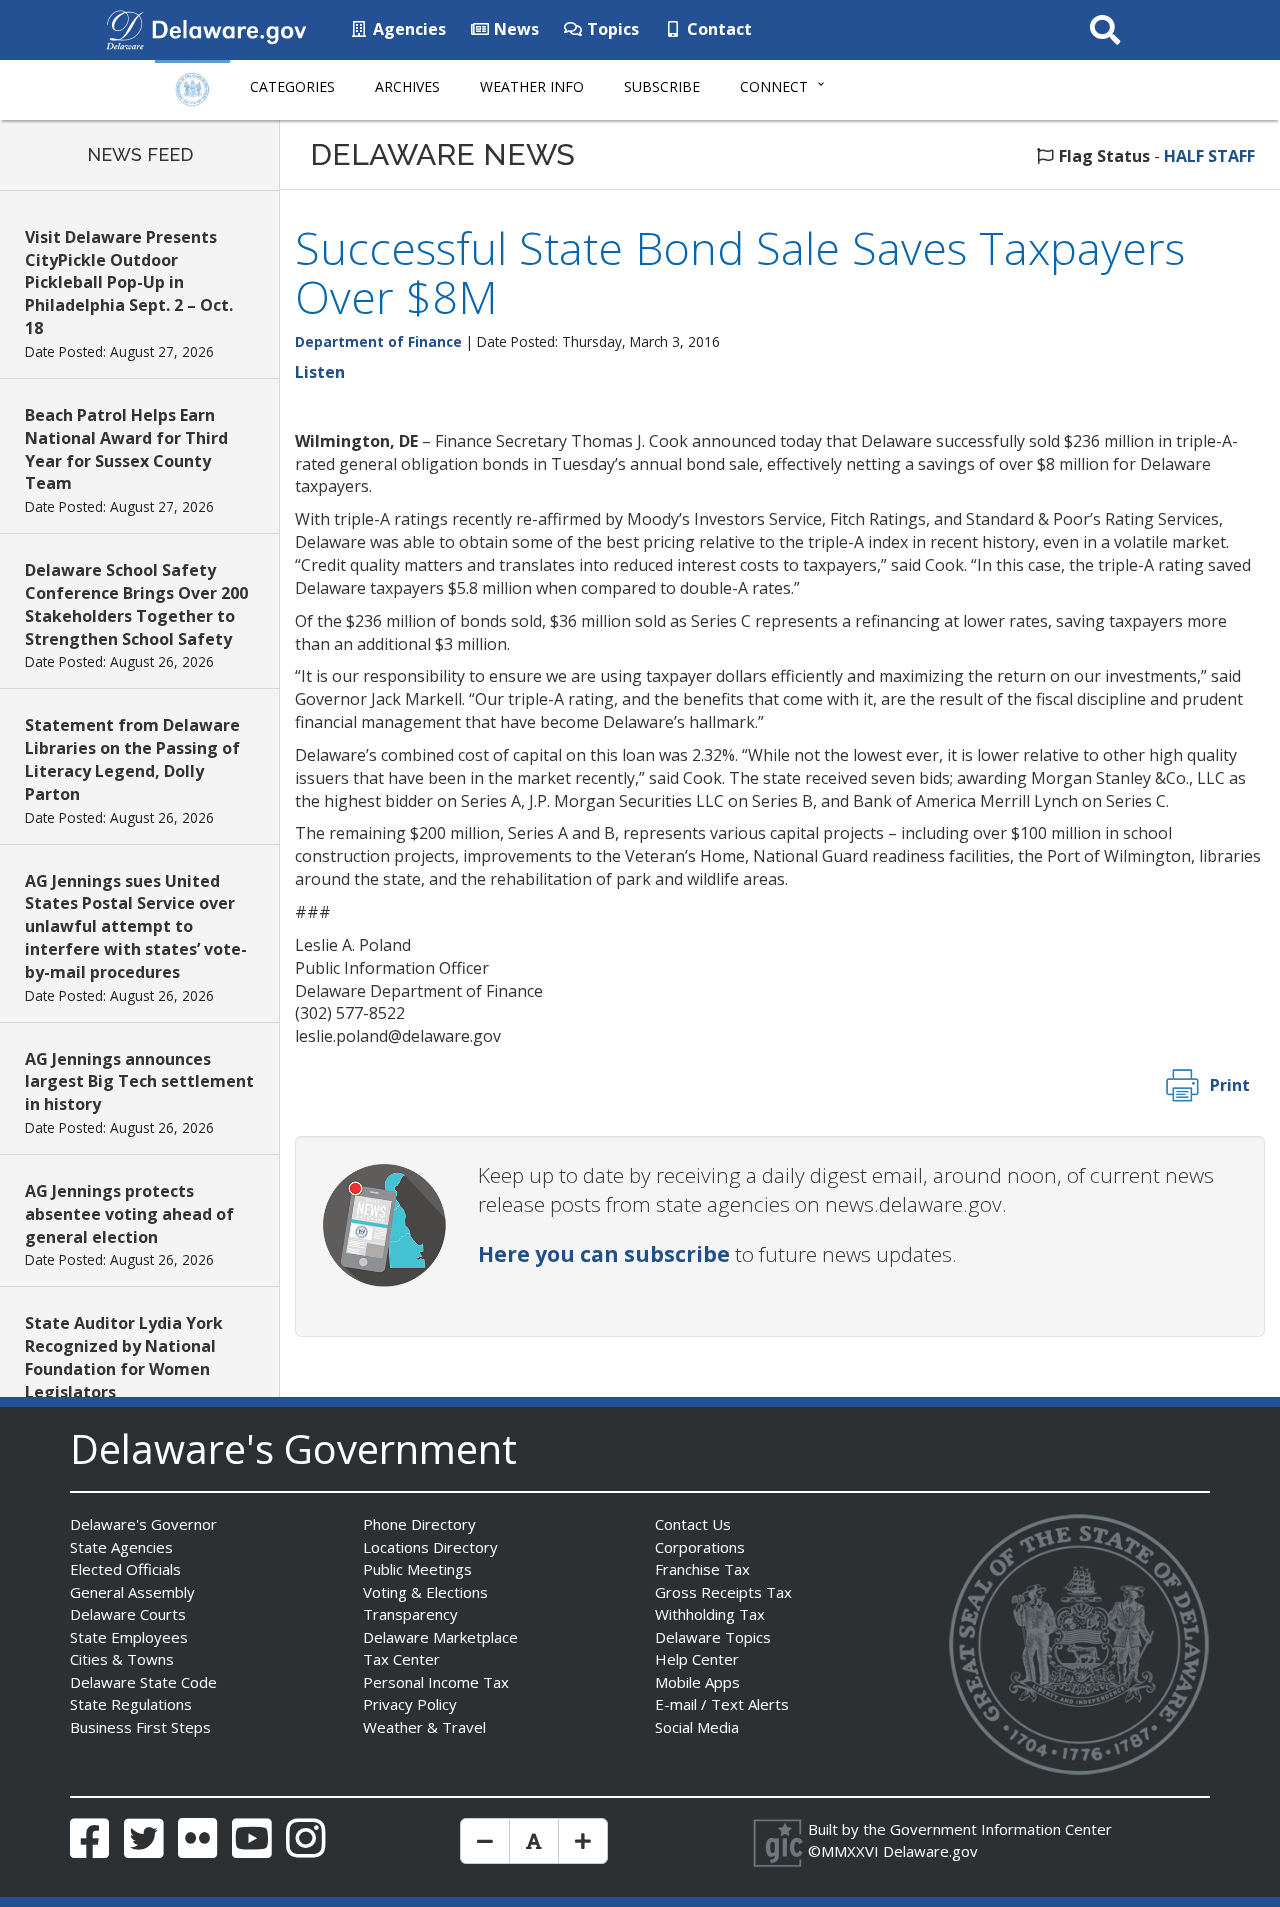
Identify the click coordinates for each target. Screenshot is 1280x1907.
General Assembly (132, 1592)
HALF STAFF (1209, 156)
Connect (774, 86)
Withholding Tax (710, 1614)
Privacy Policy (410, 1704)
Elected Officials (125, 1569)
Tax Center (401, 1659)
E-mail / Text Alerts (722, 1704)
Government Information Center (1001, 1829)
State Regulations (131, 1704)
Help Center (697, 1659)
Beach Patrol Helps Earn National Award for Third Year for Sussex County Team (126, 449)
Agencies (407, 29)
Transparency (410, 1614)
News (514, 29)
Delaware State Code (143, 1682)
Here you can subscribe (604, 1254)
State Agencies (121, 1547)
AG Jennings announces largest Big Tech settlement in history (139, 1082)
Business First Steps (140, 1727)
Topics (611, 29)
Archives (407, 86)
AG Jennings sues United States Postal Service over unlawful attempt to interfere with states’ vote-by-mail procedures (136, 926)
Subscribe (662, 86)
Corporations (700, 1547)
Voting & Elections (425, 1592)
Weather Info (532, 86)
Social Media (697, 1727)
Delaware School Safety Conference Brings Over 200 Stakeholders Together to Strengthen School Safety (136, 604)
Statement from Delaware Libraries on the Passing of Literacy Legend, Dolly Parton (132, 759)
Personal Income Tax (436, 1682)
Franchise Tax (702, 1569)
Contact (717, 29)
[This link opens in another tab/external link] (125, 28)
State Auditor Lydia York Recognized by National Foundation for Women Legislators (124, 1357)
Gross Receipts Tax (723, 1592)
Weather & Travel (424, 1727)
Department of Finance (378, 341)
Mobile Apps (697, 1682)
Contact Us (693, 1524)
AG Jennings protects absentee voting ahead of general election (129, 1214)
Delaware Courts (128, 1614)
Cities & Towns (122, 1659)
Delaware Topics (713, 1637)
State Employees (129, 1637)
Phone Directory (419, 1524)
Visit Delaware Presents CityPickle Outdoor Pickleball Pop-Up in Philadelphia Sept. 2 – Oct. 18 (129, 282)
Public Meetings (417, 1569)
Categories (292, 86)
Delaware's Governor (143, 1524)
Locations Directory (430, 1547)
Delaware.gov (930, 1851)
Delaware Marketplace (440, 1637)
